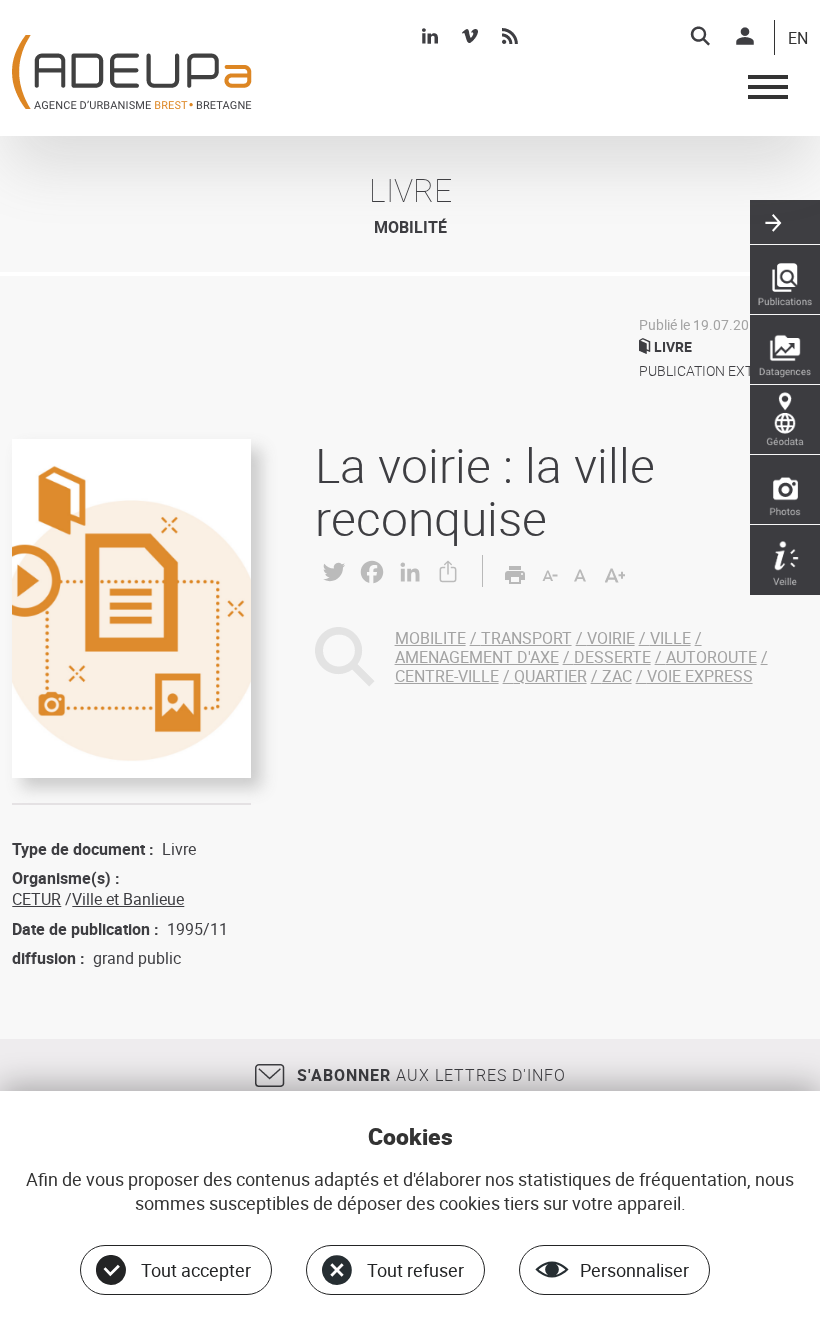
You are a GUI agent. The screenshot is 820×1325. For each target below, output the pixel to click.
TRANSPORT (526, 638)
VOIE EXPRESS (700, 676)
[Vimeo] (470, 36)
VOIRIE (611, 638)
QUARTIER (550, 676)
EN (798, 39)
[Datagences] (785, 350)
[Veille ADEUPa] (785, 560)
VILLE (670, 638)
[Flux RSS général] (510, 36)
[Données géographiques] (785, 420)
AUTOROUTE (711, 657)
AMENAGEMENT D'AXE (477, 657)
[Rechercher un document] (700, 36)
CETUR (36, 899)
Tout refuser (415, 1270)
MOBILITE (430, 638)
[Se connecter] (745, 36)
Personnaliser (634, 1270)
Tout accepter (196, 1270)
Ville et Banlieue (128, 899)
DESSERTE (612, 657)
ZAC (617, 676)
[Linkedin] (430, 36)
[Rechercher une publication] (785, 280)
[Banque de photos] (785, 490)
